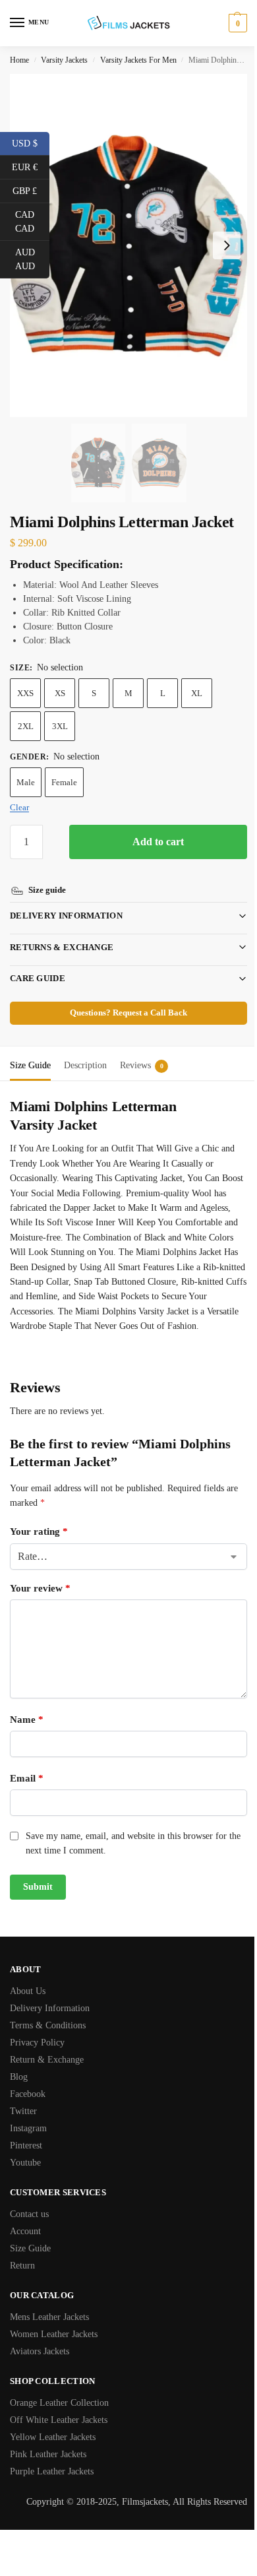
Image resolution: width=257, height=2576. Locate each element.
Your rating (39, 1528)
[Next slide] (227, 245)
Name (27, 1716)
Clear (19, 807)
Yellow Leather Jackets (53, 2434)
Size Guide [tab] (30, 1047)
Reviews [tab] (142, 1047)
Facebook (28, 2091)
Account (25, 2229)
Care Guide (38, 960)
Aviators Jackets (40, 2349)
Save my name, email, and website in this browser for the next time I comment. (126, 1840)
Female (64, 782)
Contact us (29, 2211)
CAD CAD (32, 222)
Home (19, 60)
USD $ (31, 143)
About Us (28, 1988)
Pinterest (26, 2143)
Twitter (23, 2109)
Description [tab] (85, 1047)
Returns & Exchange (62, 929)
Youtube (25, 2160)
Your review (40, 1585)
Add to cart (158, 842)
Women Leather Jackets (54, 2332)
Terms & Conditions (48, 2023)
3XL (60, 726)
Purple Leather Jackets (52, 2469)
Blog (19, 2074)
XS (60, 693)
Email (27, 1775)
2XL (26, 726)
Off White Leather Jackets (59, 2417)
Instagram (28, 2126)
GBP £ (31, 190)
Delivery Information (66, 898)
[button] (236, 23)
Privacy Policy (37, 2040)
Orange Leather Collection (59, 2400)
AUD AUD (32, 259)
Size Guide (30, 2246)
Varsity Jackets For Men (138, 60)
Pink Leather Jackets (48, 2452)
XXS (25, 693)
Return (22, 2263)
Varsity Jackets (64, 60)
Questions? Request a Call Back (124, 995)
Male (26, 782)
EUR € (31, 166)
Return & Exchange (47, 2057)
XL (197, 693)
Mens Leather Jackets (49, 2314)
